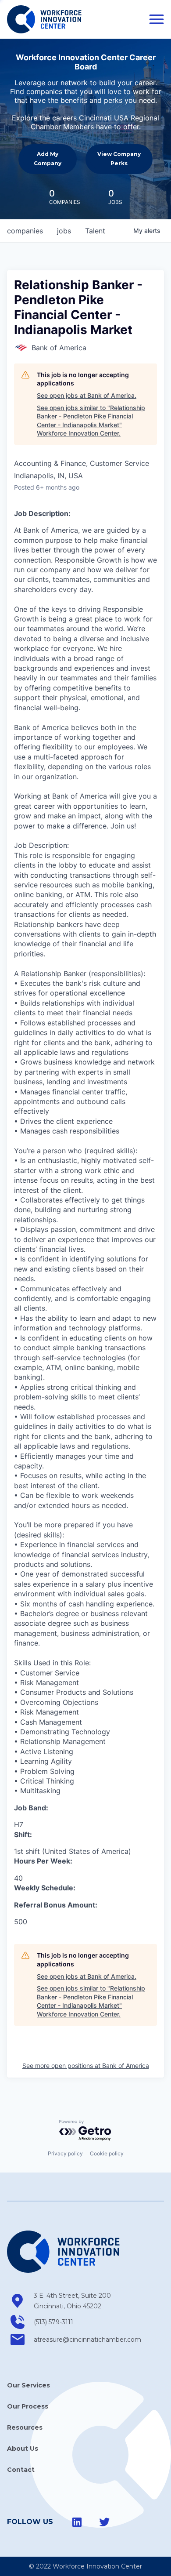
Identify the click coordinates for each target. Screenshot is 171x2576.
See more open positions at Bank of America (86, 2066)
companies (25, 231)
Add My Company (48, 158)
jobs (64, 231)
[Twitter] (104, 2522)
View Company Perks (119, 158)
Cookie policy (107, 2153)
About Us (23, 2449)
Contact (21, 2470)
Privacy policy (65, 2153)
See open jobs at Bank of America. (87, 395)
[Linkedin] (77, 2522)
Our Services (28, 2385)
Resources (25, 2427)
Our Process (28, 2406)
